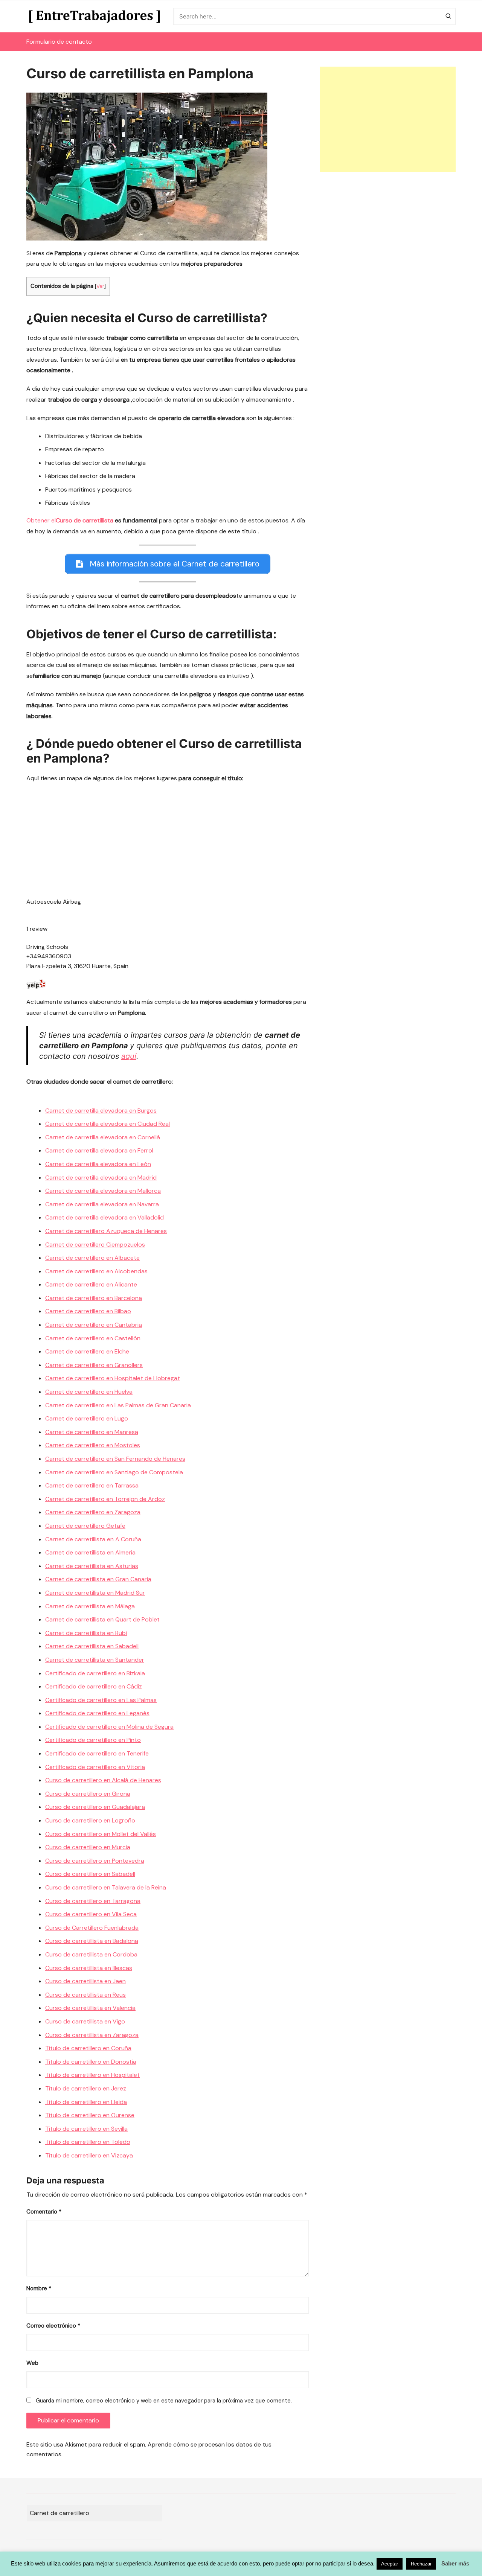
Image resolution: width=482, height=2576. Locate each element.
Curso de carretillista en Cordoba (91, 1954)
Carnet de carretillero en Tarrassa (92, 1485)
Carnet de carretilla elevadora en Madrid (101, 1178)
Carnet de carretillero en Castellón (93, 1338)
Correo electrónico (53, 2326)
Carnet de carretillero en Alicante (91, 1284)
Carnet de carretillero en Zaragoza (93, 1512)
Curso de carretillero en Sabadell (90, 1874)
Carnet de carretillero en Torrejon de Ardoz (105, 1499)
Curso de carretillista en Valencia (90, 2008)
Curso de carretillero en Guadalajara (95, 1807)
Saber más (455, 2563)
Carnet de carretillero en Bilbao (88, 1311)
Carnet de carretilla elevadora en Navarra (102, 1204)
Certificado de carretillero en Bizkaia (95, 1673)
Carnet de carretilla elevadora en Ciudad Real (108, 1124)
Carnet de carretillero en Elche (87, 1351)
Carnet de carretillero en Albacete (92, 1258)
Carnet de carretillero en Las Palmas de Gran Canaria (118, 1405)
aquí (129, 1056)
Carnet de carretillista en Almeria (90, 1552)
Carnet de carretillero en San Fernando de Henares (115, 1459)
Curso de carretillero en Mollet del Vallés (101, 1834)
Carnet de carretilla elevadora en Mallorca (103, 1191)
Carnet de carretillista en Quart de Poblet (102, 1619)
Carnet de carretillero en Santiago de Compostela (114, 1472)
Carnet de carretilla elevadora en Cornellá (103, 1137)
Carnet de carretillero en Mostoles (93, 1445)
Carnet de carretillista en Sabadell (92, 1646)
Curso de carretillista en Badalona (92, 1941)
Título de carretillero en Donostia (91, 2062)
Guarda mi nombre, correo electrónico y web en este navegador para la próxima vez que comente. (164, 2401)
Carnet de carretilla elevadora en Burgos (101, 1111)
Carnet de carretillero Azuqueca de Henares (106, 1231)
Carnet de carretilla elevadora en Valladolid (104, 1217)
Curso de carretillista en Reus (85, 1995)
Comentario (44, 2212)
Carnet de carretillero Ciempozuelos (95, 1245)
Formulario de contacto (59, 42)
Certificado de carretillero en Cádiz (94, 1686)
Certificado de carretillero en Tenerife (97, 1753)
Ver (100, 286)
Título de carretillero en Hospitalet (92, 2075)
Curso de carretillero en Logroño (90, 1820)
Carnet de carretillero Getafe (85, 1526)
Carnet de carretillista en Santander (95, 1660)
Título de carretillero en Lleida (86, 2102)
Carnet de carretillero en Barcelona (94, 1298)
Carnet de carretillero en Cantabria (94, 1325)
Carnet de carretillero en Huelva (89, 1392)
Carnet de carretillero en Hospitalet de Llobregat (113, 1378)
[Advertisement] (388, 119)
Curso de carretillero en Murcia (88, 1847)
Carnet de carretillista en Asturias (92, 1566)
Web (32, 2363)
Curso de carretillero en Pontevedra (95, 1861)
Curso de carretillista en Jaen (85, 1981)
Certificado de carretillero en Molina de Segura (109, 1727)
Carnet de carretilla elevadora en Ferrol (99, 1150)
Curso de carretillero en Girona (88, 1794)
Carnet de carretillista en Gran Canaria (98, 1579)
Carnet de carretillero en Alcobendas (96, 1271)
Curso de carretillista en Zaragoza (92, 2035)
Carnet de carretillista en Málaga (90, 1606)
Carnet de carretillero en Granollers (94, 1365)
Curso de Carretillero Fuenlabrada (92, 1928)
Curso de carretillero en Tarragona (93, 1901)
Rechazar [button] (421, 2564)
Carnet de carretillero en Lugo (87, 1418)
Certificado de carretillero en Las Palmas (101, 1700)
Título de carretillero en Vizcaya (89, 2155)
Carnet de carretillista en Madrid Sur (95, 1593)
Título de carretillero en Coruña (88, 2048)
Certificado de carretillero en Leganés (97, 1713)
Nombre (39, 2288)
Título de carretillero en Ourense (90, 2115)
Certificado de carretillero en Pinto (93, 1740)
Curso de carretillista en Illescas (89, 1968)
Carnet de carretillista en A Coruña (93, 1539)
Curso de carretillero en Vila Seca (91, 1914)
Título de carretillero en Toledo (88, 2142)
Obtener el (70, 520)
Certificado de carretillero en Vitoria (95, 1767)
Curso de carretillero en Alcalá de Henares (103, 1780)
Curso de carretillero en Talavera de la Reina (106, 1887)
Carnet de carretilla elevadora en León (98, 1164)
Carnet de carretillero (59, 2513)
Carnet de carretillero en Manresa (92, 1432)
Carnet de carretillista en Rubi (86, 1633)
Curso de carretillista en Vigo (85, 2021)
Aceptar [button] (390, 2564)
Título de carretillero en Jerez (86, 2088)
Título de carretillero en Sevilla (86, 2129)
